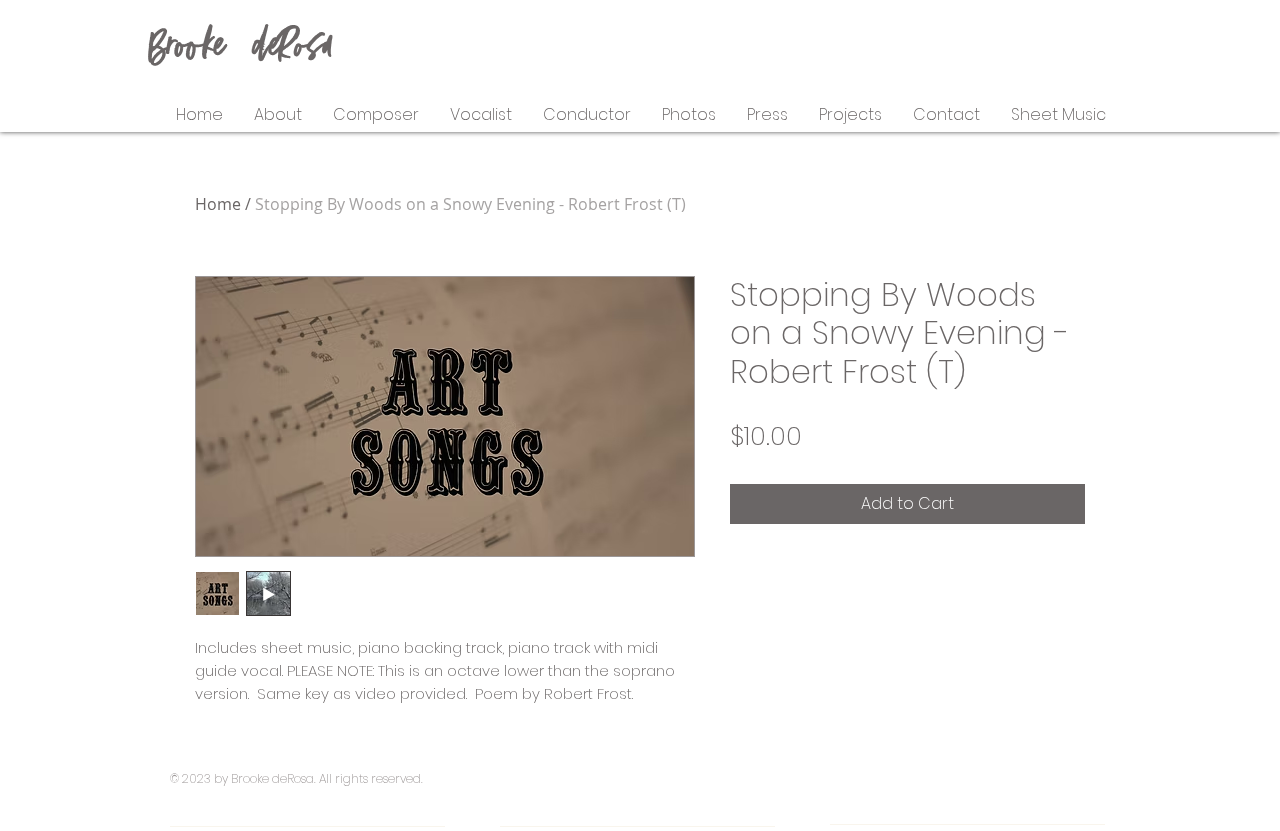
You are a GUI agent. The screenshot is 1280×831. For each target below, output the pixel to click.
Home (218, 204)
